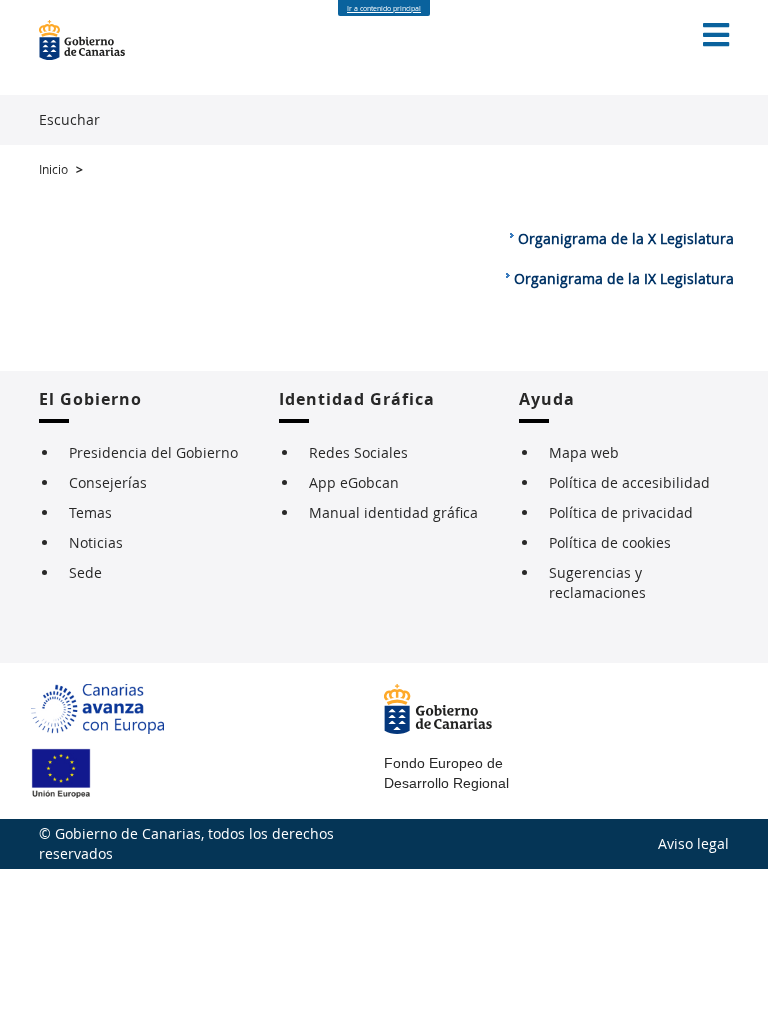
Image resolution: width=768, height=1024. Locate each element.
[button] (716, 35)
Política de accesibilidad (629, 482)
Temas (90, 512)
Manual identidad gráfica (393, 512)
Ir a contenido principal (384, 8)
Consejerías (108, 482)
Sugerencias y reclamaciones (597, 582)
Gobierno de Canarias (92, 40)
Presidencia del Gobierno (153, 452)
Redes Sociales (358, 452)
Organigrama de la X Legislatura (626, 238)
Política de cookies (610, 542)
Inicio (53, 169)
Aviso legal (693, 843)
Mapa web (584, 452)
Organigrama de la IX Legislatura (624, 278)
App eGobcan (354, 482)
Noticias (96, 542)
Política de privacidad (621, 512)
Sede (85, 572)
